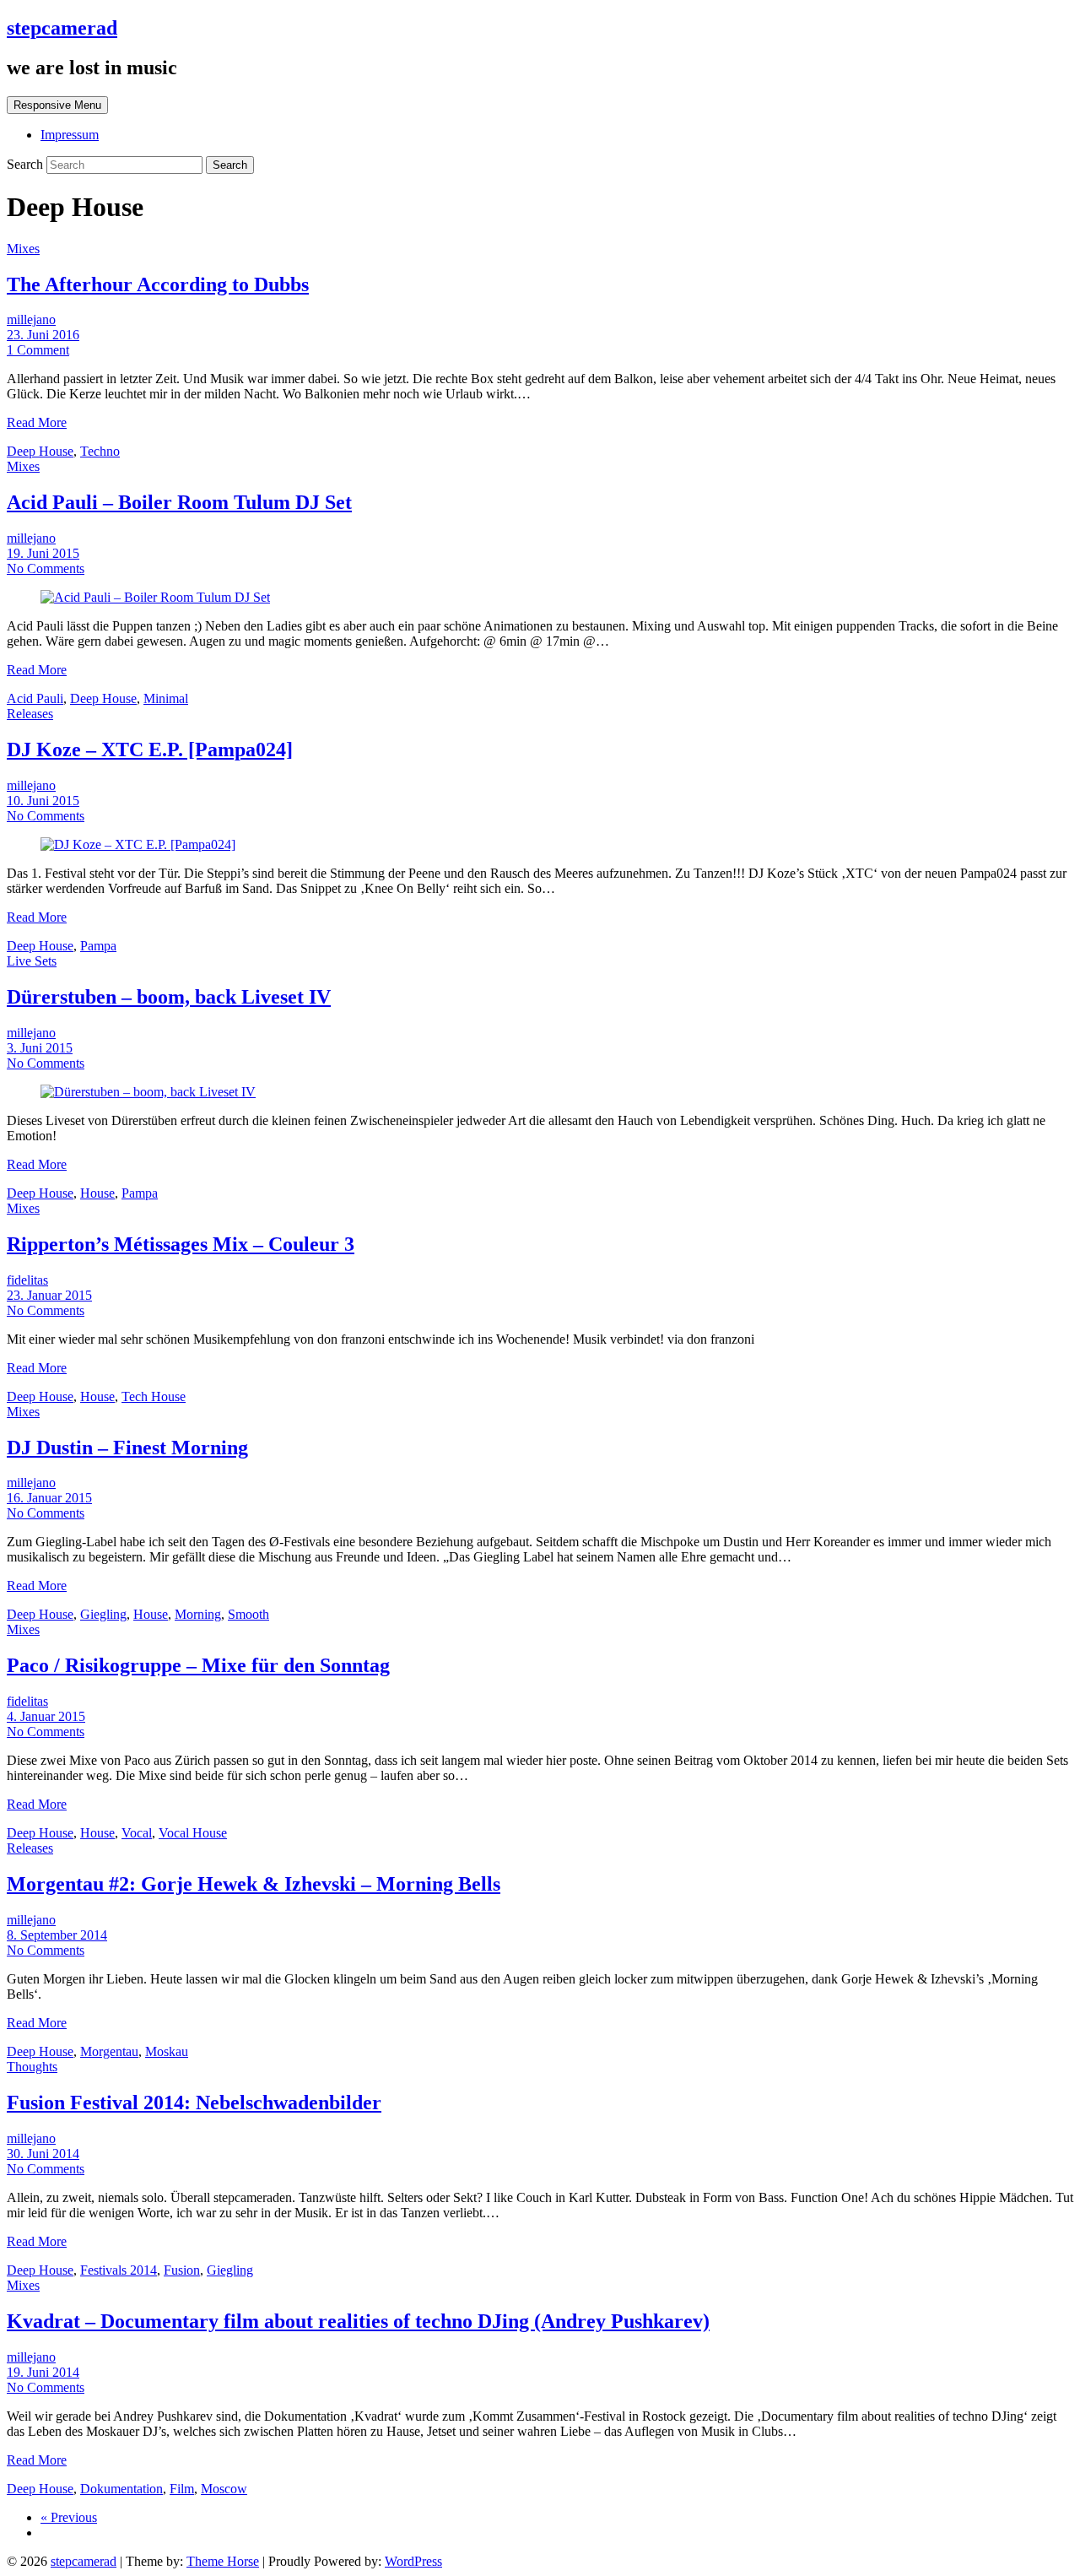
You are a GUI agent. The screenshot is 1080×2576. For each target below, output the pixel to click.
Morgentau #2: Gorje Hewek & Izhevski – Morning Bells (254, 1884)
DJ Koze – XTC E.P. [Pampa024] (150, 750)
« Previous (69, 2517)
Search (27, 164)
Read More (37, 422)
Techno (100, 451)
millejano (31, 319)
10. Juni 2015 (43, 801)
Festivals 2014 (119, 2270)
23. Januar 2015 (49, 1295)
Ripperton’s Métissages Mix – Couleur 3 (181, 1244)
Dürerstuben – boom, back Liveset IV (169, 997)
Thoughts (32, 2067)
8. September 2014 (57, 1935)
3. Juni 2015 (40, 1048)
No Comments (46, 568)
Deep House (40, 451)
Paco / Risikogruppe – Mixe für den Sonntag (198, 1665)
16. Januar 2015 (49, 1498)
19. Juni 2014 (43, 2372)
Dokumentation (121, 2489)
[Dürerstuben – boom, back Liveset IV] (148, 1092)
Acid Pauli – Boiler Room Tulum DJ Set (179, 502)
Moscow (224, 2489)
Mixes (23, 249)
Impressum (70, 135)
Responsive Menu (57, 105)
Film (182, 2489)
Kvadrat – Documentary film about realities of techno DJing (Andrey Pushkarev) (358, 2321)
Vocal (137, 1833)
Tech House (154, 1396)
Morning (198, 1614)
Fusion (182, 2270)
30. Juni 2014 (43, 2154)
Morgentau (109, 2051)
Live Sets (32, 961)
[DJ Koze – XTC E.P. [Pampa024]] (138, 844)
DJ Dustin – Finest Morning (127, 1448)
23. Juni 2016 (43, 335)
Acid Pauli (35, 698)
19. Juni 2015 (43, 553)
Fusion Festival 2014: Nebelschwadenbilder (194, 2102)
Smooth (248, 1614)
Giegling (103, 1614)
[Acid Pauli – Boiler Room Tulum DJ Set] (155, 597)
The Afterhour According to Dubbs (158, 284)
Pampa (98, 946)
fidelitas (27, 1280)
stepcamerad (62, 28)
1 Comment (38, 350)
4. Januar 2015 (46, 1716)
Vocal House (193, 1833)
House (97, 1193)
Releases (30, 714)
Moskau (167, 2051)
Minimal (166, 698)
